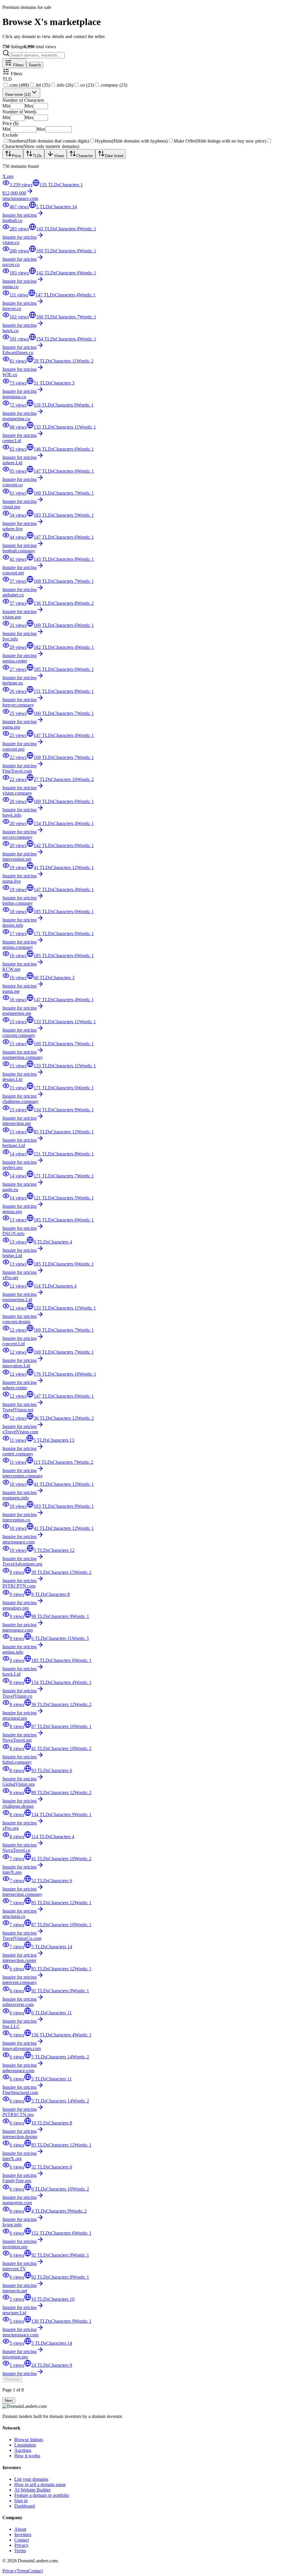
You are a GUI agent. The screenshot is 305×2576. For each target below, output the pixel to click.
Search (35, 65)
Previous (12, 2379)
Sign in (21, 2501)
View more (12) (18, 94)
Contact (22, 2540)
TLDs (37, 156)
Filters (18, 65)
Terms (20, 2551)
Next (9, 2401)
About (20, 2529)
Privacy (21, 2545)
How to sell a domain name (40, 2484)
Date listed (114, 156)
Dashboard (25, 2506)
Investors (23, 2534)
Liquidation (25, 2445)
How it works (27, 2456)
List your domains (31, 2479)
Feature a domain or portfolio (42, 2495)
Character (85, 156)
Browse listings (29, 2440)
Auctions (23, 2450)
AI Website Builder (32, 2490)
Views (59, 156)
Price (16, 156)
